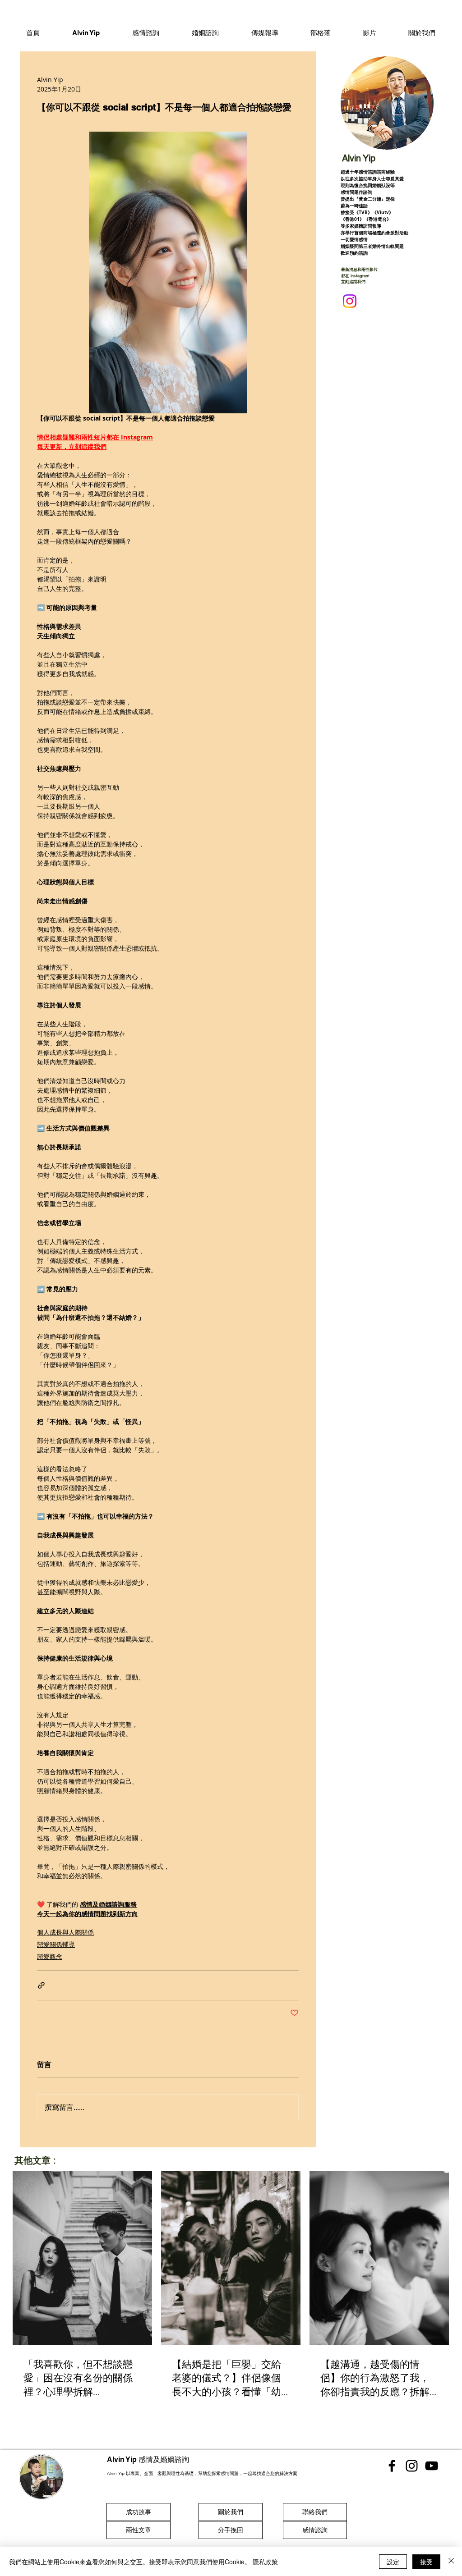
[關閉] (451, 2562)
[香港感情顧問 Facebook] (392, 2466)
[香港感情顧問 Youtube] (432, 2466)
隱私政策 (265, 2562)
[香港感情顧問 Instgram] (412, 2466)
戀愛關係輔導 (56, 1944)
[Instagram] (350, 301)
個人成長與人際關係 (65, 1932)
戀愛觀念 (50, 1956)
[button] (146, 32)
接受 (426, 2562)
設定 (393, 2562)
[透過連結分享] (41, 1985)
